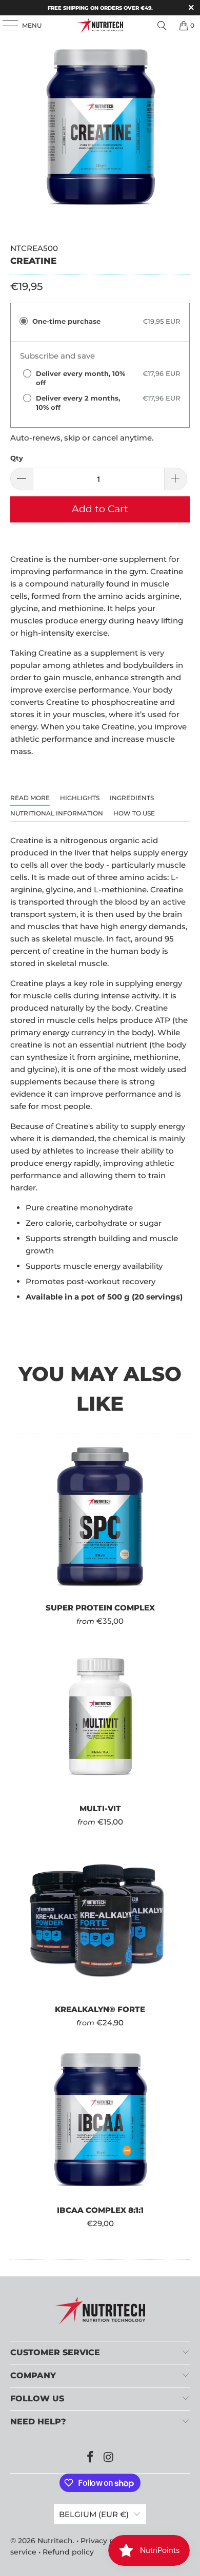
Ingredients (132, 798)
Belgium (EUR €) (94, 2514)
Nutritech (55, 2541)
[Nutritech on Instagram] (109, 2458)
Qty (17, 458)
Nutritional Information (57, 813)
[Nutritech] (100, 26)
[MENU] (5, 26)
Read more (30, 798)
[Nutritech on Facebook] (90, 2458)
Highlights (80, 798)
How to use (134, 813)
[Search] (162, 26)
